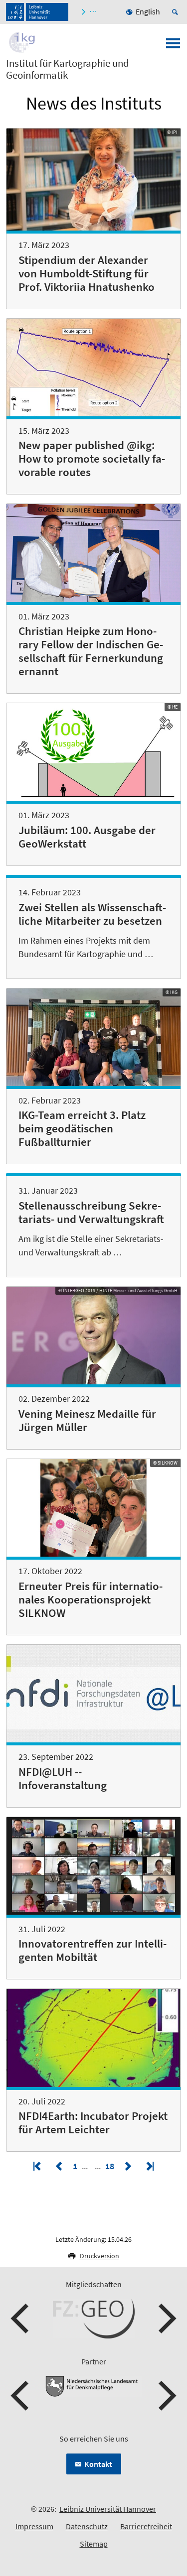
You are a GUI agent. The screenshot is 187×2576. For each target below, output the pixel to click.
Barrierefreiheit (146, 2526)
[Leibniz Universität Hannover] (37, 12)
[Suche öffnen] (177, 12)
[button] (21, 2319)
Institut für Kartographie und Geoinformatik (68, 69)
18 (111, 2166)
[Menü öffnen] (173, 46)
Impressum (34, 2526)
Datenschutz (87, 2526)
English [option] (148, 11)
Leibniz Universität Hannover (108, 2509)
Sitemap (94, 2544)
